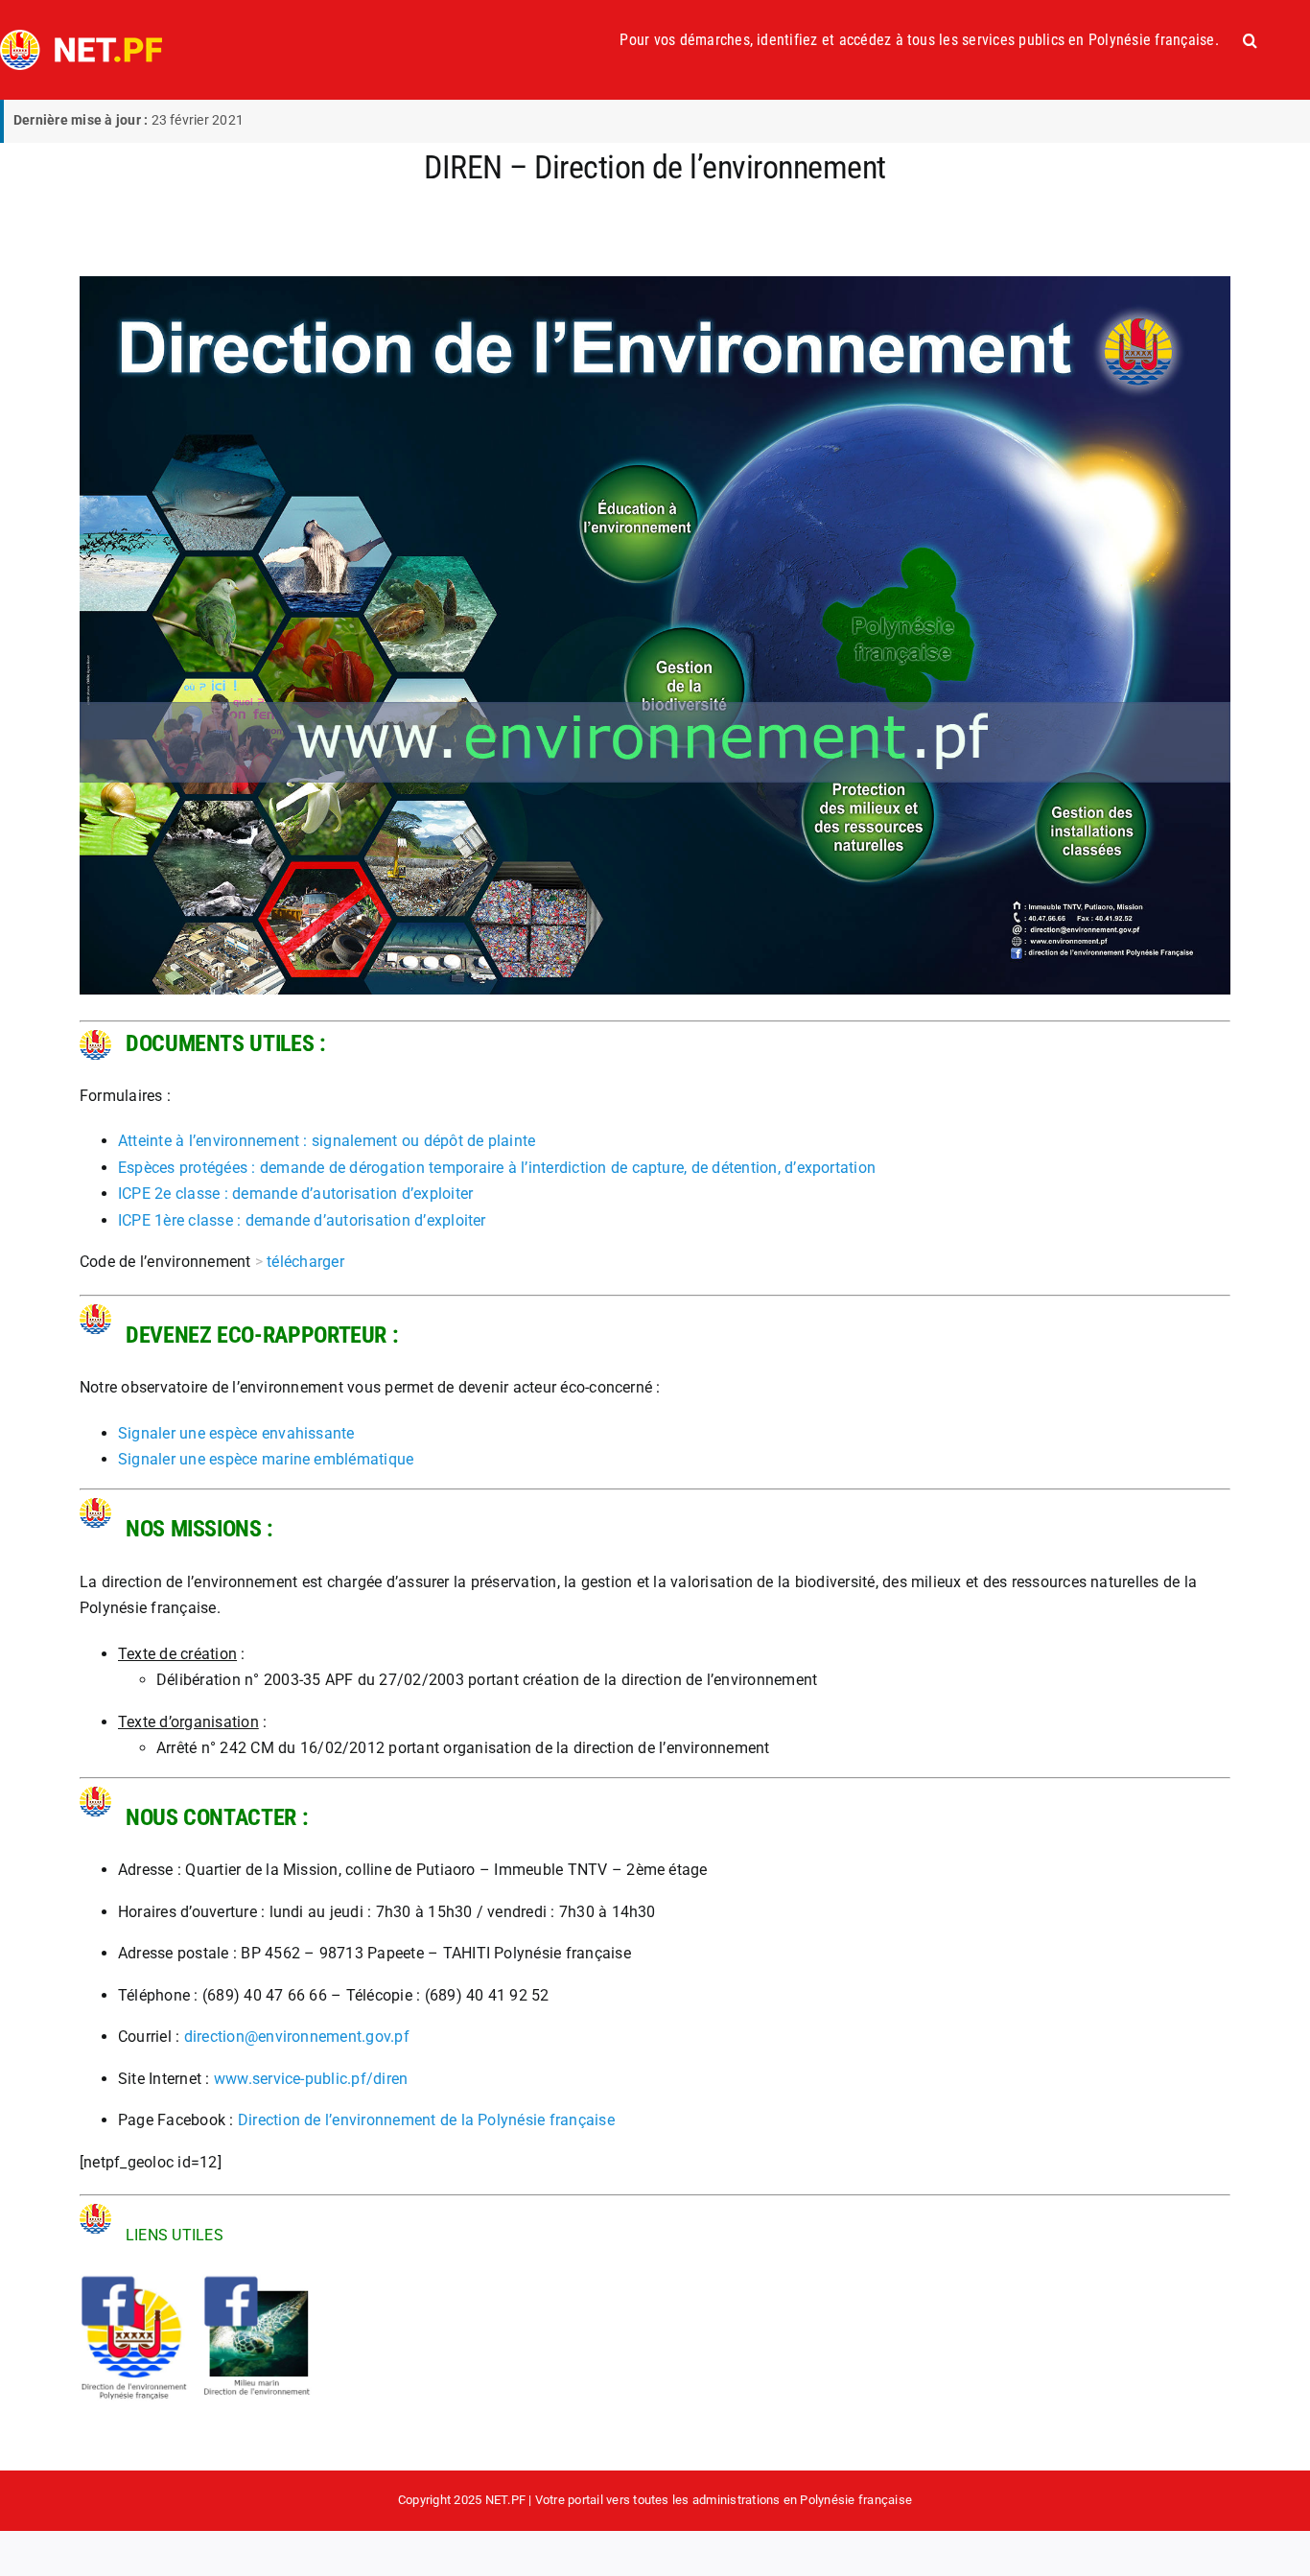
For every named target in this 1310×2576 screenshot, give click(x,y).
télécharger (305, 1262)
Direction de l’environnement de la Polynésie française (426, 2120)
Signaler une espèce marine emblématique (266, 1459)
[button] (1250, 40)
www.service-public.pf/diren (311, 2079)
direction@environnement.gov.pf (297, 2037)
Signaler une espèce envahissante (236, 1433)
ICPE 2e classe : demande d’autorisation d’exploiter (295, 1194)
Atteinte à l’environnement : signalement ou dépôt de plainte (327, 1141)
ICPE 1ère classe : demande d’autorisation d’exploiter (302, 1220)
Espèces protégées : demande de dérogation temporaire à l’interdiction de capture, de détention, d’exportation (497, 1168)
